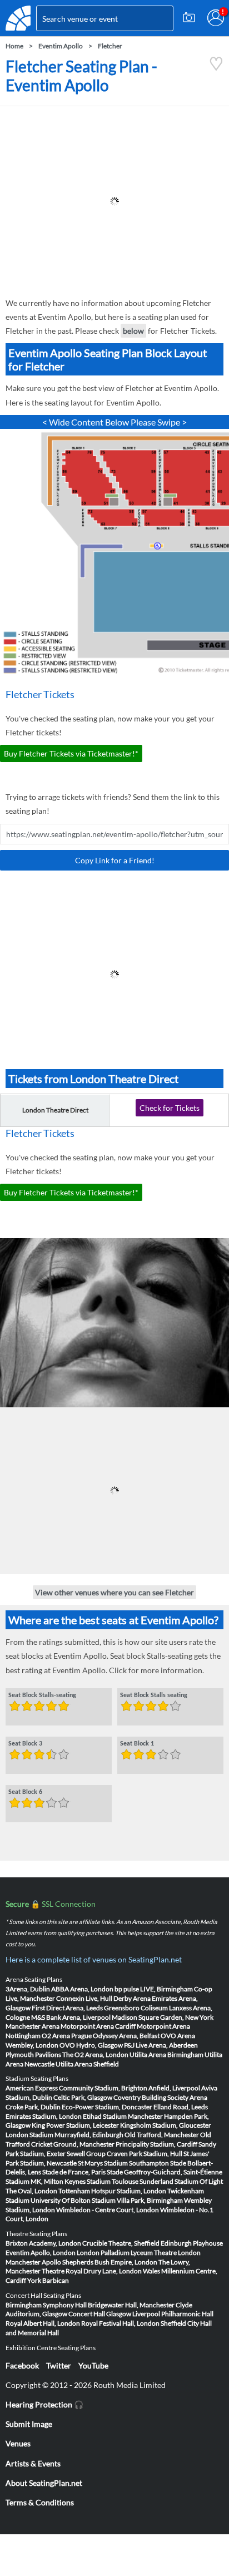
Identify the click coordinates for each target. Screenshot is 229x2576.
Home (14, 46)
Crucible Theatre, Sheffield (121, 2243)
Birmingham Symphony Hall (46, 2305)
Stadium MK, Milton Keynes (46, 2181)
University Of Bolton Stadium (73, 2200)
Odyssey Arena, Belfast (126, 2036)
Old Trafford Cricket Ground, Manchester (108, 2139)
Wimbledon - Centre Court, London (108, 2210)
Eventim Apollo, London (41, 2253)
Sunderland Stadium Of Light (181, 2181)
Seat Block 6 (25, 1792)
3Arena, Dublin (28, 1989)
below (133, 331)
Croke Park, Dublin (33, 2107)
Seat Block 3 (25, 1743)
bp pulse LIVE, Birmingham (154, 1989)
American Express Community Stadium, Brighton (76, 2088)
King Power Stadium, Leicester (75, 2125)
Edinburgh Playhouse (192, 2243)
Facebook (22, 2365)
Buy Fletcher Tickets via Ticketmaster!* (71, 753)
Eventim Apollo (61, 46)
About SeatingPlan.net (44, 2483)
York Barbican (48, 2280)
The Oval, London (31, 2191)
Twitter (59, 2365)
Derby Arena (132, 1998)
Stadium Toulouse (113, 2181)
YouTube (93, 2365)
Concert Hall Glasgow (100, 2314)
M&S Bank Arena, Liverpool (71, 2017)
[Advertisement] (114, 201)
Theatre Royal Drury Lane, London (92, 2271)
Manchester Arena (33, 2026)
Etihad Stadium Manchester (123, 2116)
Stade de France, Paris (74, 2172)
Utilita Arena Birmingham (166, 2055)
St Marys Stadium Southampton (123, 2163)
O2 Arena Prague (67, 2036)
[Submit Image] (189, 18)
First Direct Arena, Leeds (67, 2008)
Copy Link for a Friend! (115, 860)
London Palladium (103, 2253)
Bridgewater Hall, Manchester (131, 2305)
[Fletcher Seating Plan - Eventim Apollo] (216, 68)
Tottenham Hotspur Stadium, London (112, 2191)
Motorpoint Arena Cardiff (98, 2026)
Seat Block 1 (137, 1743)
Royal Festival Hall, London (120, 2323)
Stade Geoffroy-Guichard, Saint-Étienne (165, 2172)
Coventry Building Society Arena (160, 2097)
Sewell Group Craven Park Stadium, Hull (125, 2154)
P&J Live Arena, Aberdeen (161, 2045)
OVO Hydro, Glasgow (91, 2045)
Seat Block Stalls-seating (42, 1695)
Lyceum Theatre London (166, 2253)
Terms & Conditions (40, 2502)
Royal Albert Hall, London (43, 2323)
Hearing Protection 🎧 (44, 2404)
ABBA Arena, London (82, 1989)
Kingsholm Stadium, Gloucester (166, 2125)
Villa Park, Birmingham (150, 2200)
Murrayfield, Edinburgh (89, 2135)
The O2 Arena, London (95, 2055)
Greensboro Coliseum (136, 2008)
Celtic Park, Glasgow (83, 2097)
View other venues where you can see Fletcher (114, 1592)
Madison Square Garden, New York (163, 2017)
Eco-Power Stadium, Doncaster (107, 2107)
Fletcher (110, 46)
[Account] (216, 18)
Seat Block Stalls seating (154, 1695)
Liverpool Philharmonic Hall (173, 2314)
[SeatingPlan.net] (18, 18)
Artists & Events (33, 2463)
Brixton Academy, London (43, 2243)
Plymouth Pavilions (33, 2055)
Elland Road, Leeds (181, 2107)
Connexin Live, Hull (84, 1998)
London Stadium (29, 2135)
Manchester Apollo (33, 2262)
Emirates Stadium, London (44, 2116)
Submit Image (29, 2424)
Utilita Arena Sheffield (87, 2064)
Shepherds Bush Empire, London (110, 2262)
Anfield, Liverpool (174, 2088)
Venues (18, 2443)
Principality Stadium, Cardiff (156, 2144)
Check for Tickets (170, 1108)
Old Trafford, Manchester (162, 2135)
